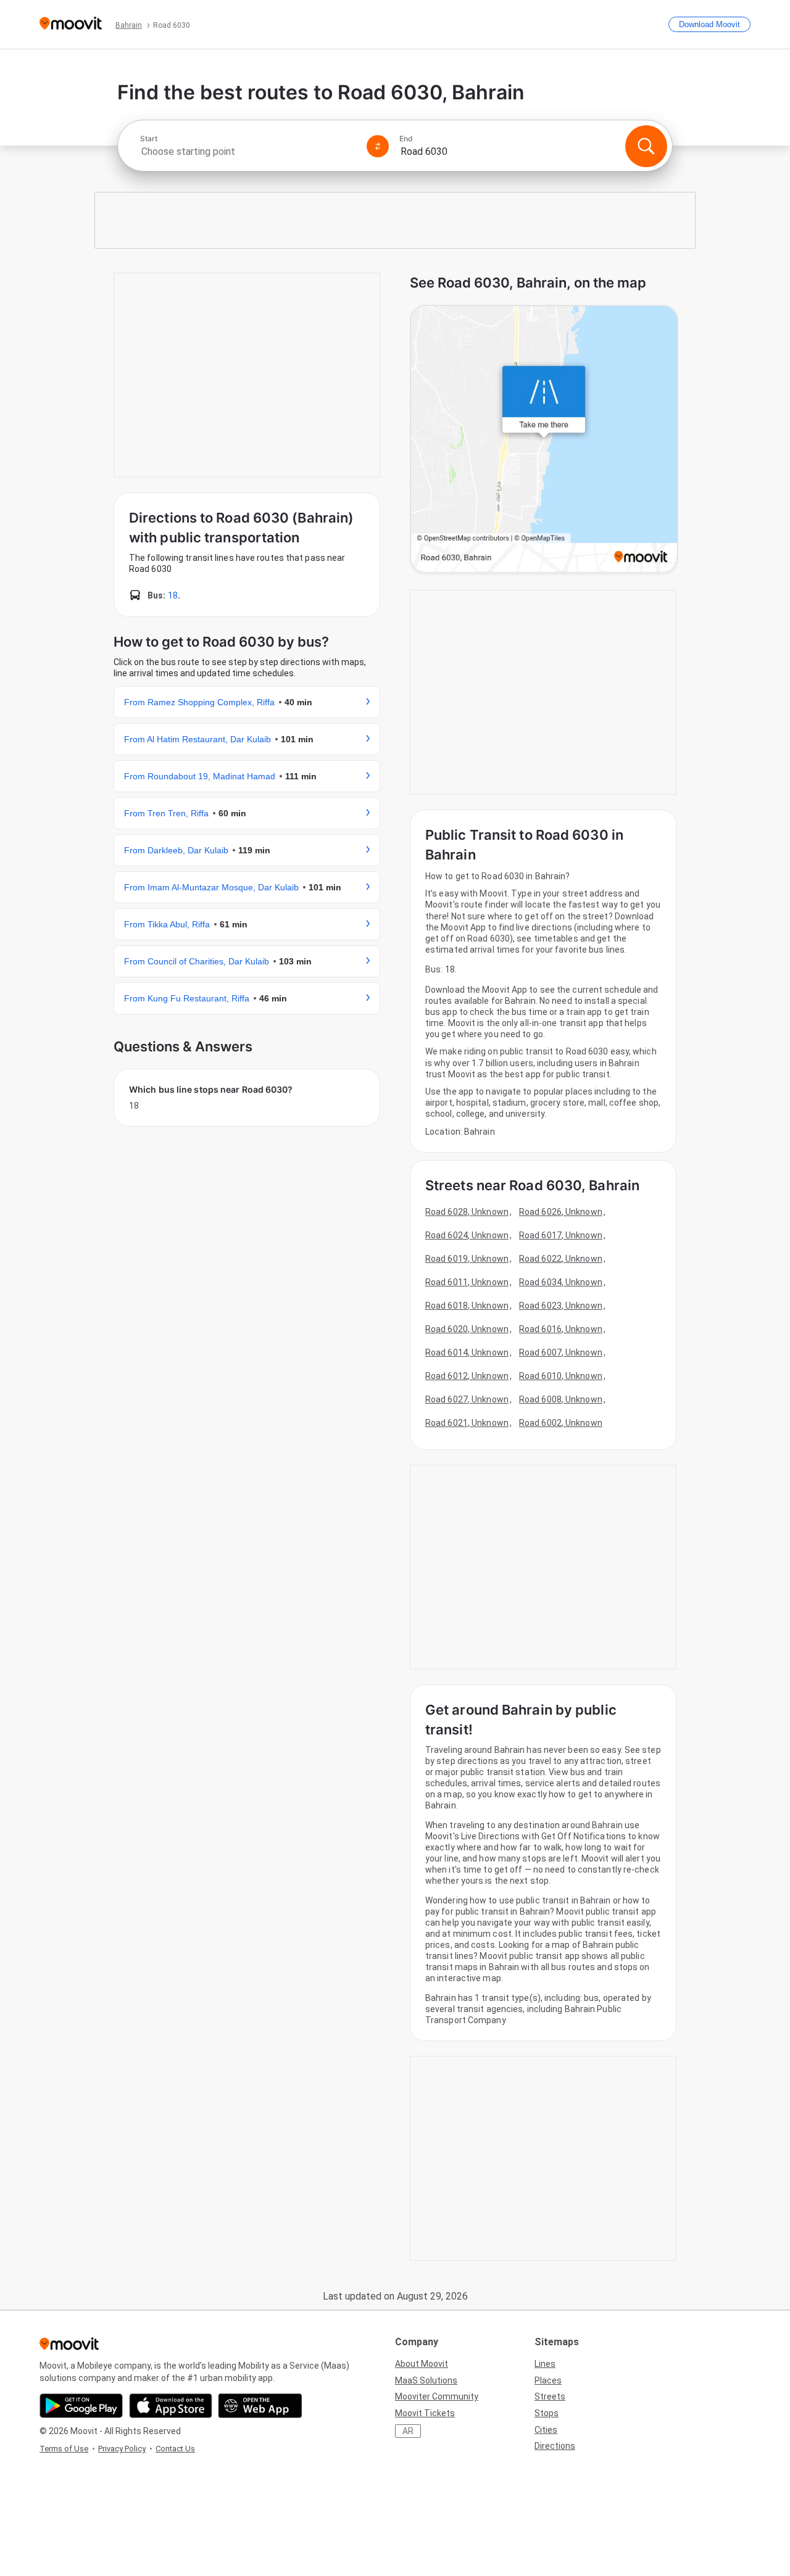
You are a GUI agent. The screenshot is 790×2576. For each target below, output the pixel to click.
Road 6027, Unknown (467, 1399)
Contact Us (175, 2449)
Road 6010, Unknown (561, 1376)
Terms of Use (64, 2449)
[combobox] (248, 151)
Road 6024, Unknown (467, 1235)
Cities (546, 2430)
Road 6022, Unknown (561, 1259)
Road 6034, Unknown (561, 1282)
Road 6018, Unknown (467, 1306)
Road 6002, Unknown (561, 1423)
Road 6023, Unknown (561, 1306)
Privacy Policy (122, 2449)
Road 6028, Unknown (467, 1212)
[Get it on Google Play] (81, 2406)
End (406, 139)
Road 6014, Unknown (467, 1352)
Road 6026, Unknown (561, 1212)
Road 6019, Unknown (467, 1259)
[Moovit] (71, 24)
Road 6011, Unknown (467, 1282)
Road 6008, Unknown (561, 1399)
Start (149, 139)
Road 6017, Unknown (561, 1235)
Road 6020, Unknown (467, 1329)
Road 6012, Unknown (467, 1376)
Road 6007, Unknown (561, 1352)
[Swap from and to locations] (378, 146)
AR (408, 2431)
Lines (545, 2364)
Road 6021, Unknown (467, 1423)
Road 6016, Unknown (561, 1329)
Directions (555, 2446)
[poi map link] (544, 440)
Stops (547, 2413)
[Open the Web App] (260, 2406)
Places (548, 2380)
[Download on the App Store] (171, 2406)
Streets (550, 2396)
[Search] (646, 146)
